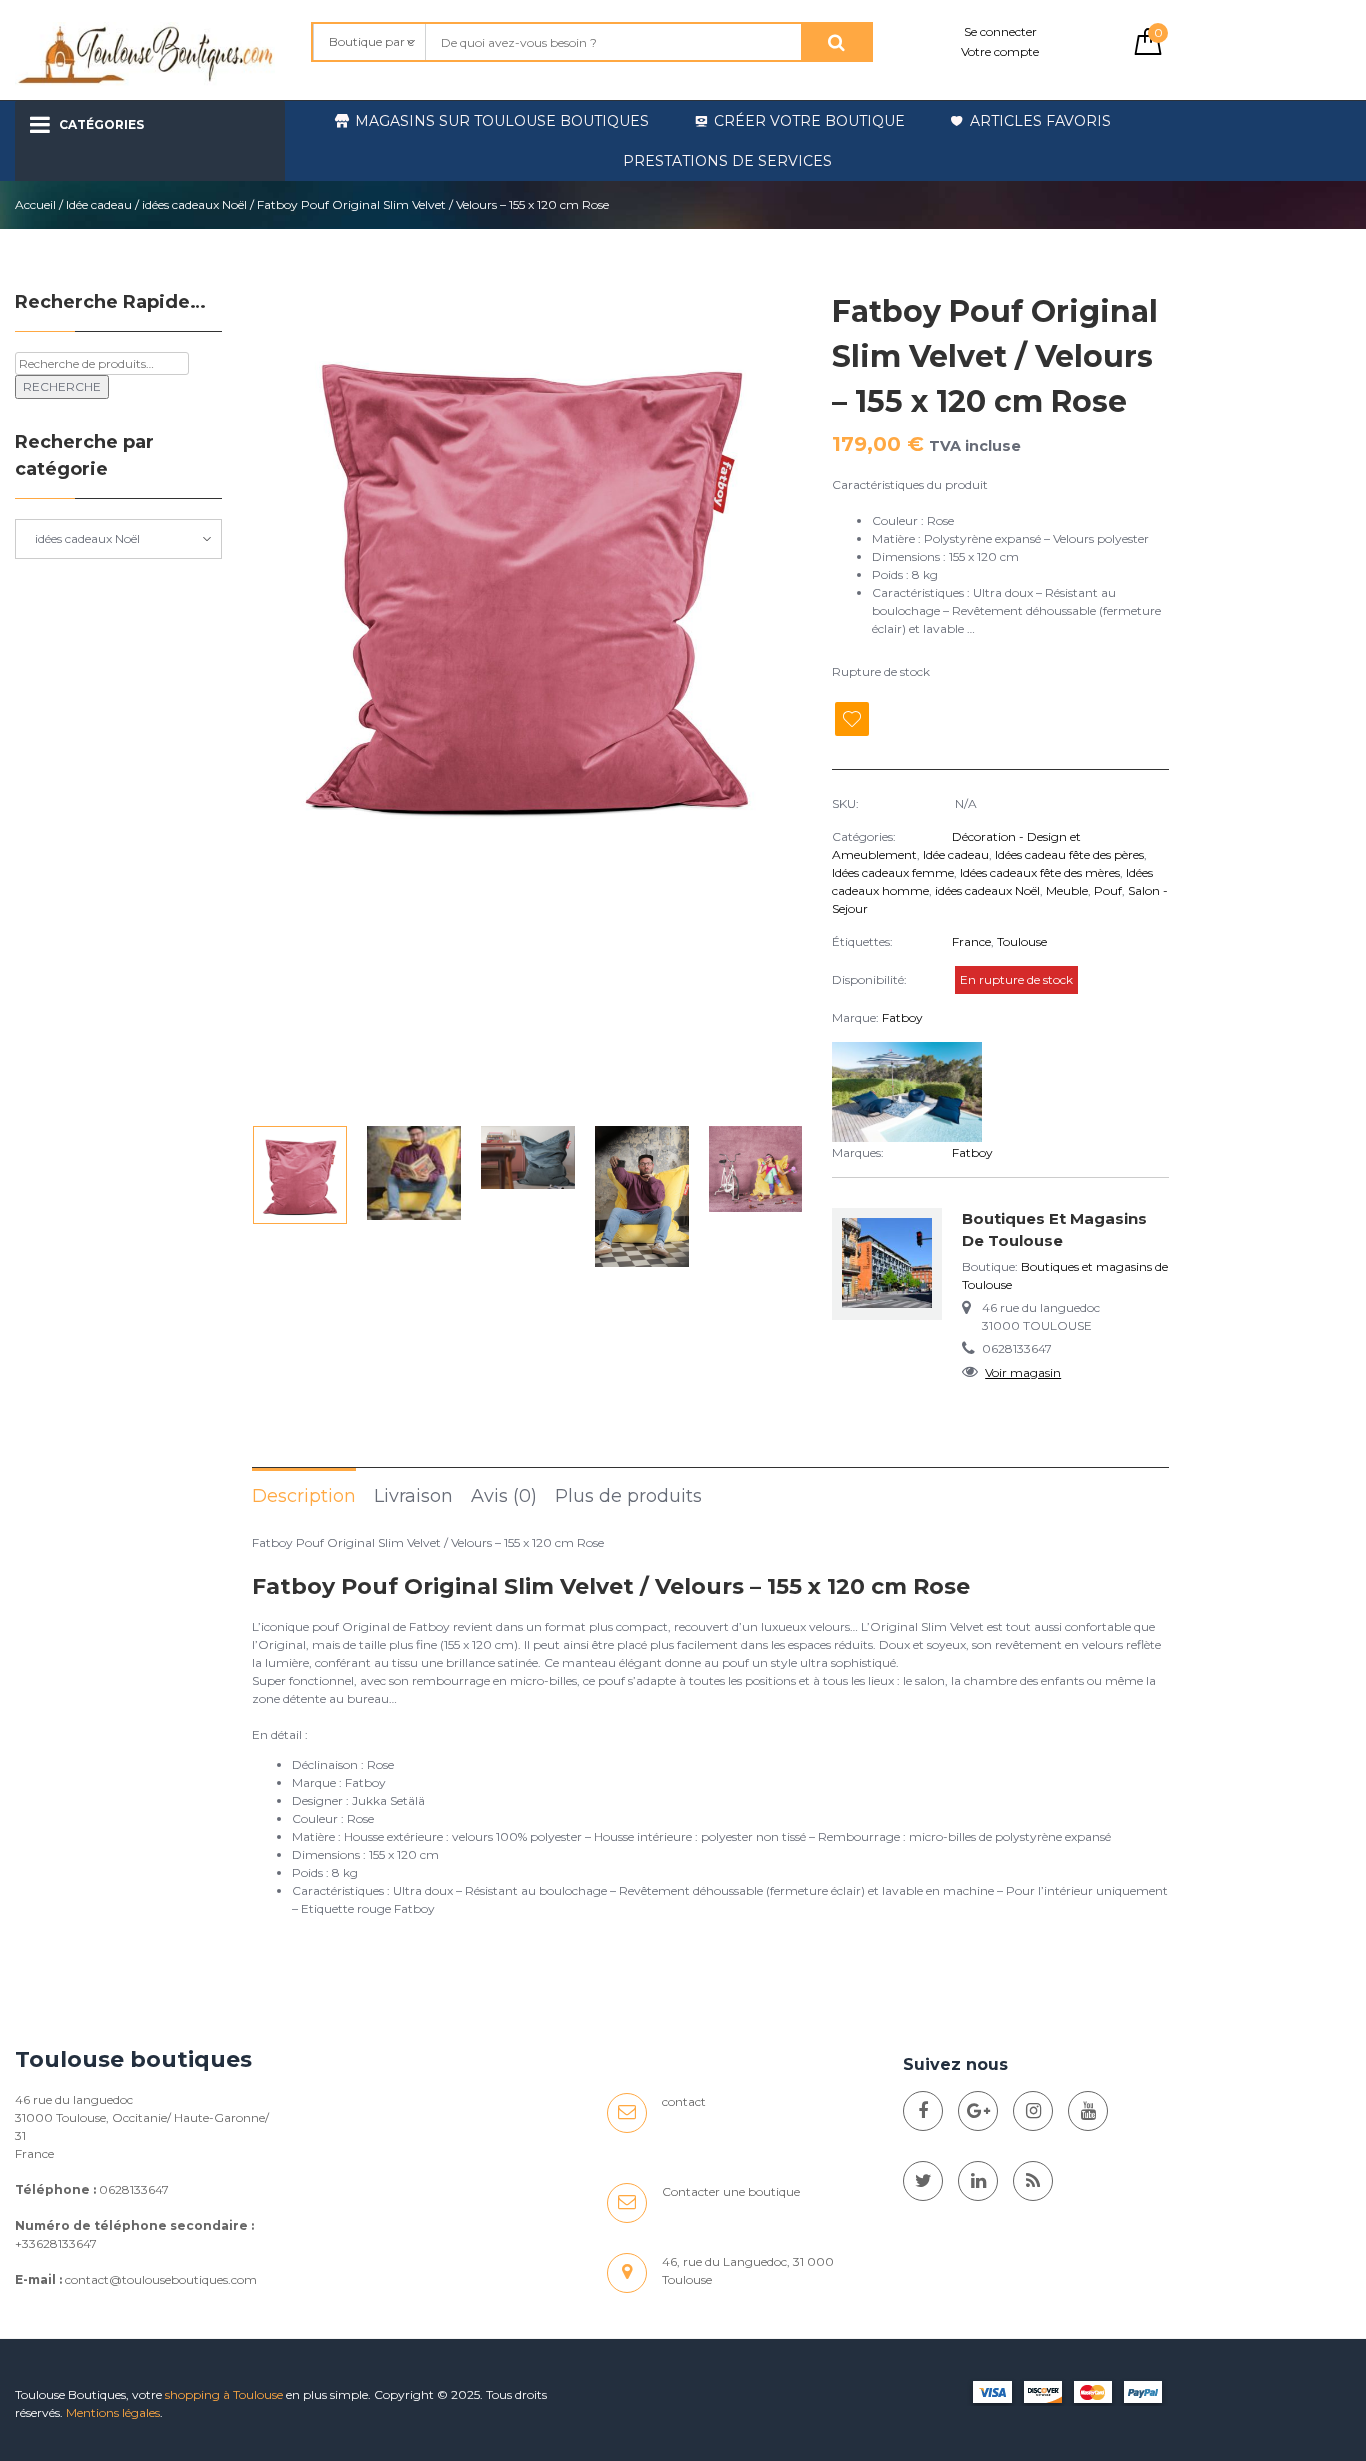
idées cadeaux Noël (194, 204)
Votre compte (1000, 51)
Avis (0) (504, 1496)
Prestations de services (727, 161)
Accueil (35, 204)
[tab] (304, 1495)
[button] (778, 702)
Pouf (1108, 890)
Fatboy (902, 1017)
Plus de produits (628, 1496)
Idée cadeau (99, 204)
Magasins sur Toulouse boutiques (502, 121)
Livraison (413, 1496)
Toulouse (1022, 941)
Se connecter (1000, 31)
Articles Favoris (1040, 121)
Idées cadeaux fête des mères (1040, 872)
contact (684, 2101)
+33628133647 (56, 2243)
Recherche (62, 386)
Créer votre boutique (809, 121)
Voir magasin (1023, 1372)
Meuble (1067, 890)
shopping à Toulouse (224, 2394)
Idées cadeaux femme (893, 872)
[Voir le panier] (1148, 50)
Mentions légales (113, 2412)
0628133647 (134, 2189)
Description (304, 1496)
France (971, 941)
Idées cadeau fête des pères (1069, 854)
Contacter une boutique (731, 2191)
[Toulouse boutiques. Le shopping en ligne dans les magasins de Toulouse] (923, 2111)
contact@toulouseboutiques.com (161, 2279)
